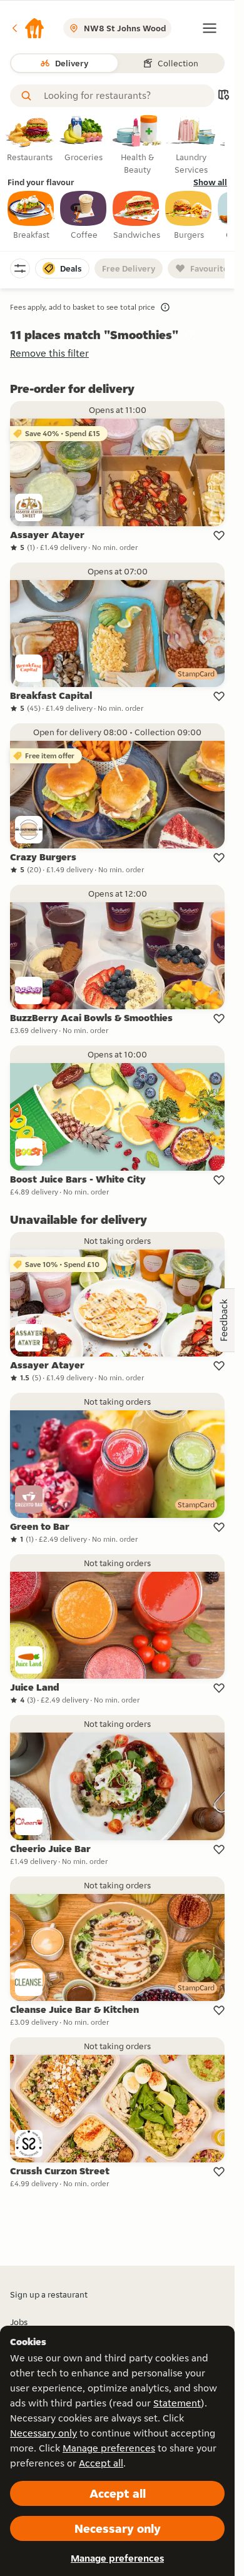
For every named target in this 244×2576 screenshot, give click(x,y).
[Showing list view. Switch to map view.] (223, 96)
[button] (28, 28)
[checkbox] (31, 216)
